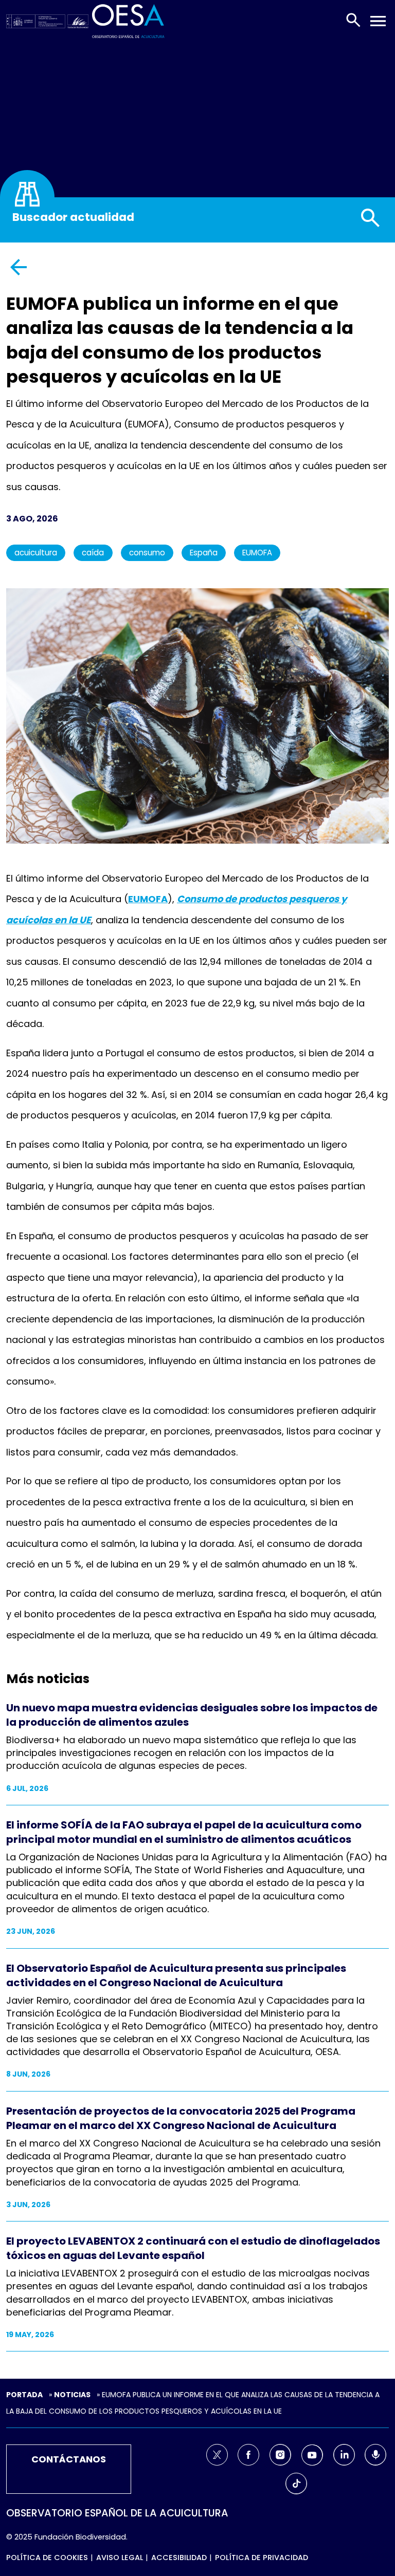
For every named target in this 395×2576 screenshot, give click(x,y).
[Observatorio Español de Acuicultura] (128, 20)
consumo (147, 553)
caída (93, 553)
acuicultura (36, 553)
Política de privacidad (262, 2558)
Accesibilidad (179, 2558)
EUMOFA (257, 553)
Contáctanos (69, 2459)
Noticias (72, 2395)
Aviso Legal (120, 2558)
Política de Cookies (47, 2558)
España (204, 553)
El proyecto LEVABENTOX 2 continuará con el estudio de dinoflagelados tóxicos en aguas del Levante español (193, 2248)
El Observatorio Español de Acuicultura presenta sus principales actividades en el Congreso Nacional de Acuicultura (176, 1975)
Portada (24, 2395)
